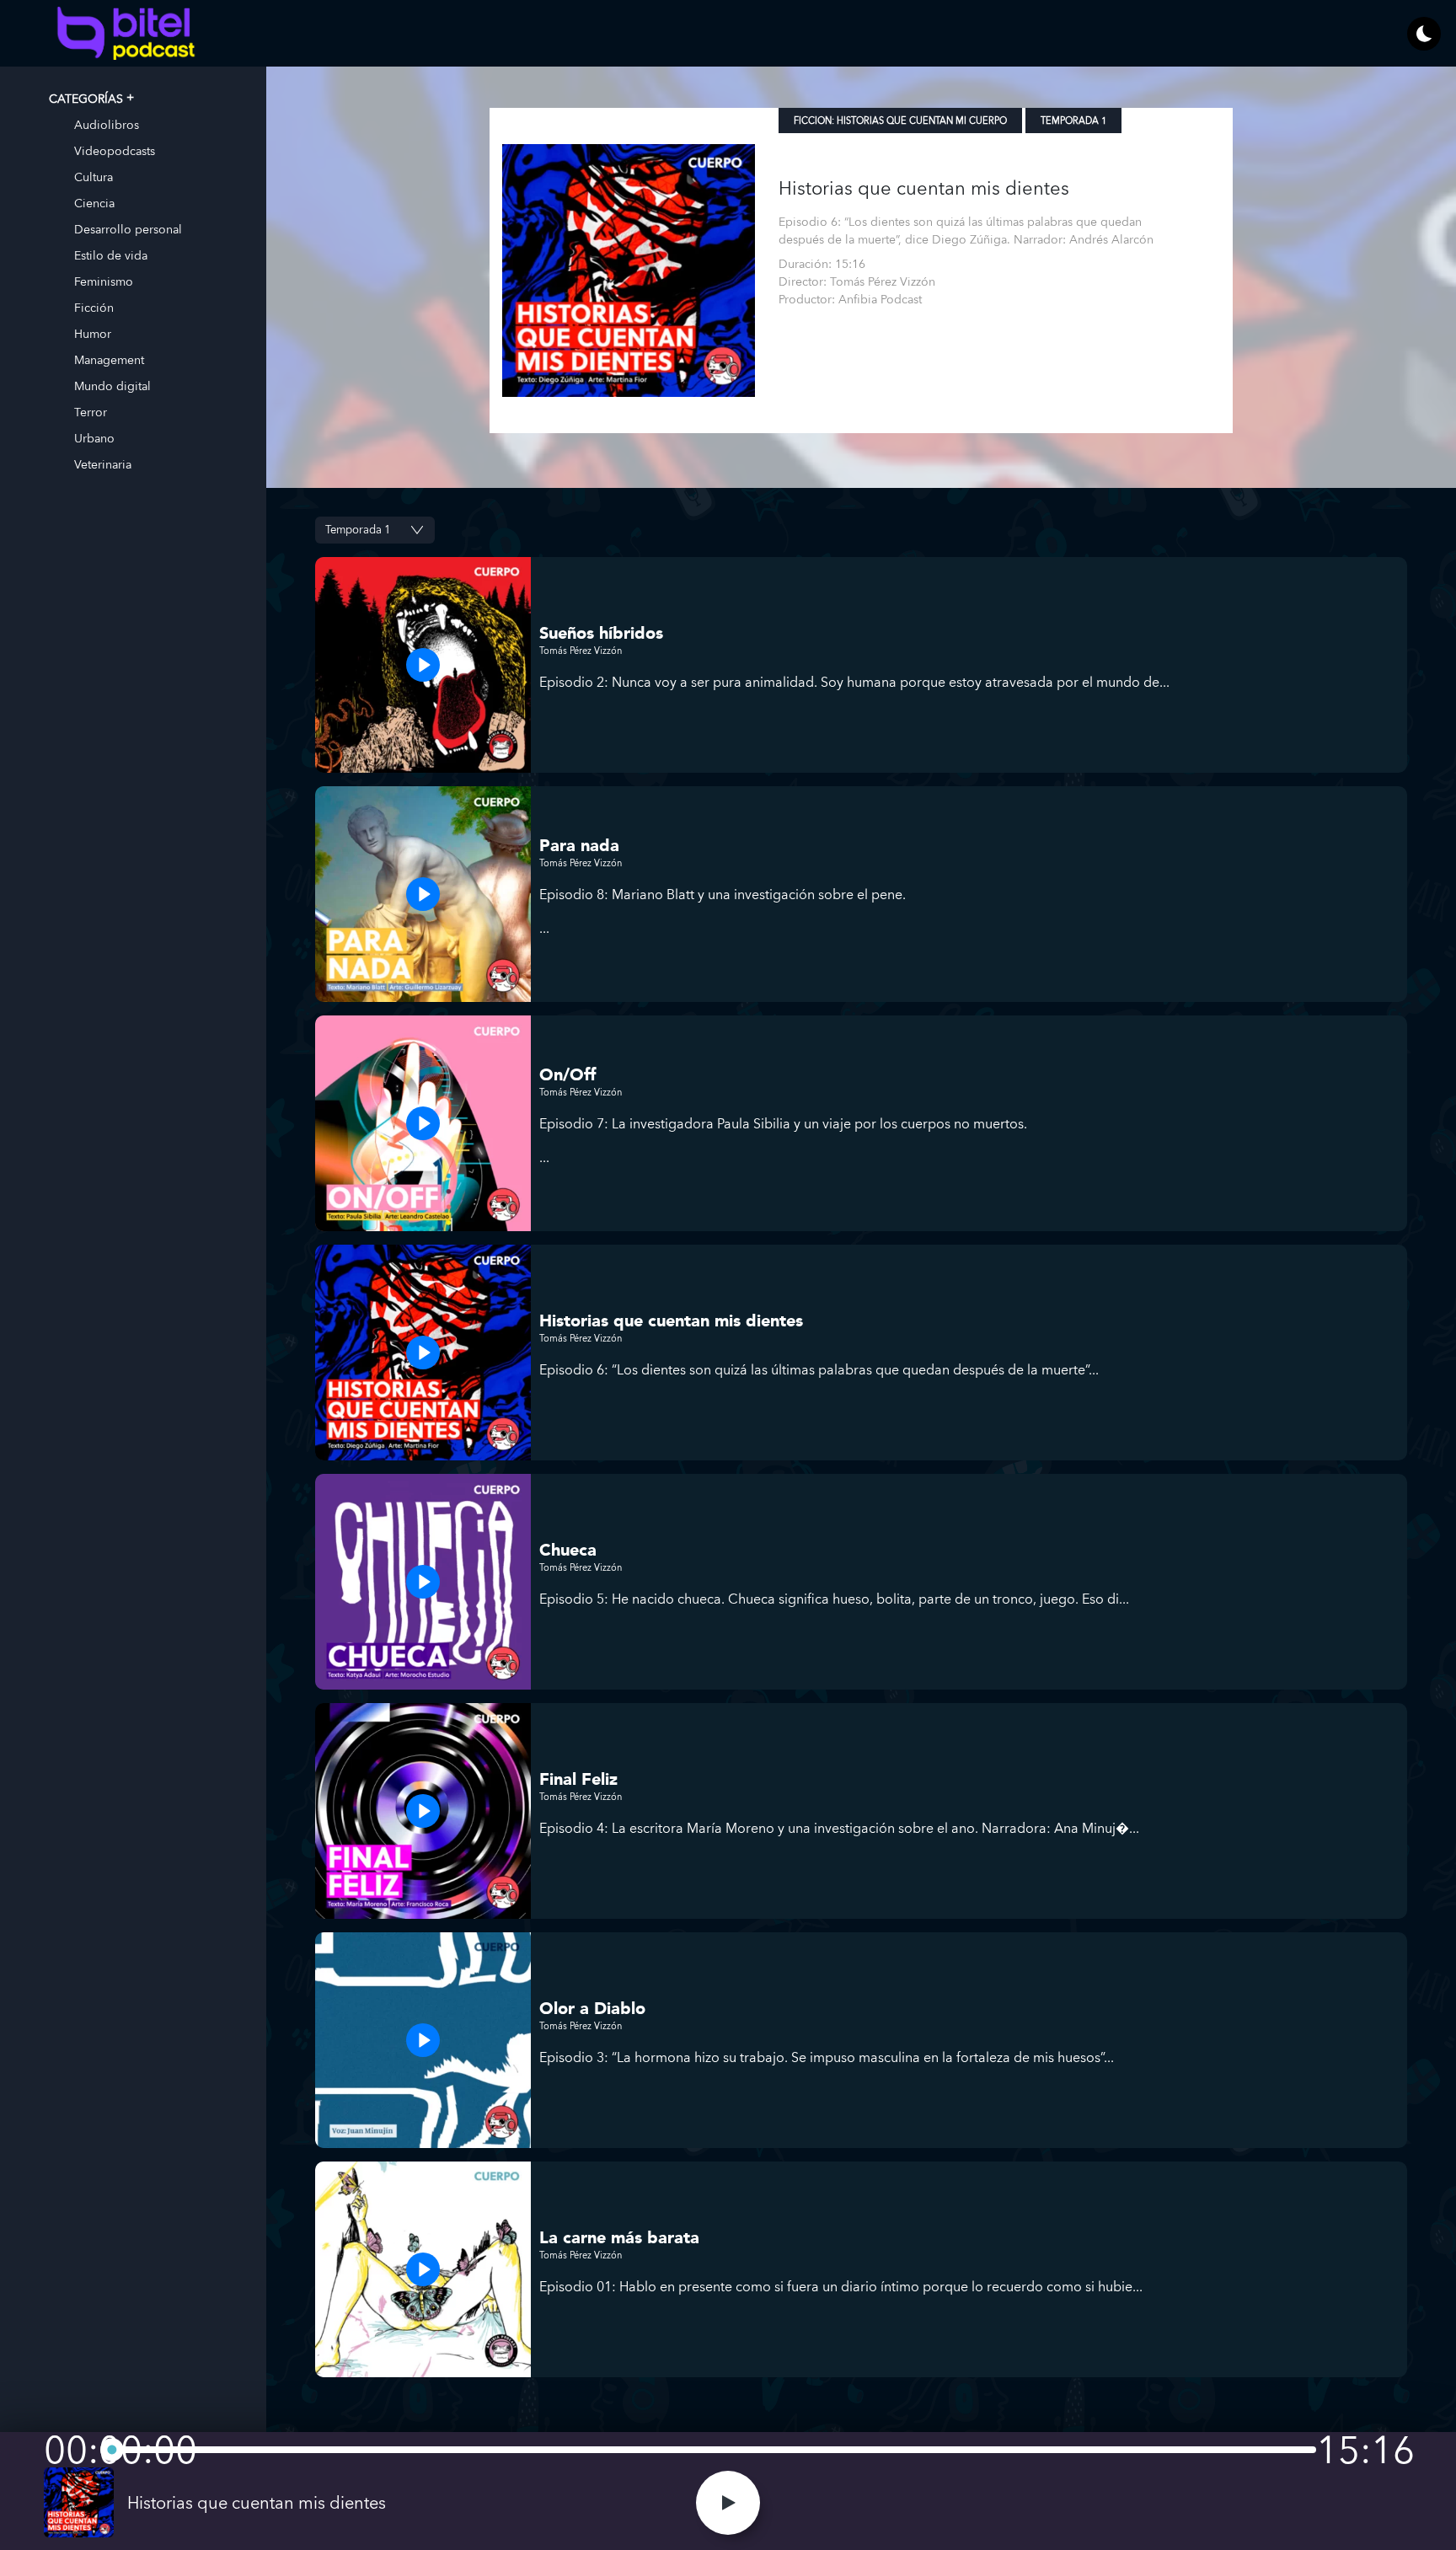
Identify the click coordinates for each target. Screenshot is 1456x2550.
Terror (91, 412)
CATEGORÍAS (86, 98)
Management (109, 359)
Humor (93, 333)
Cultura (94, 177)
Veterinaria (103, 464)
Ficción (94, 307)
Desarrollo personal (128, 229)
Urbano (94, 438)
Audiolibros (107, 124)
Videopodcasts (115, 150)
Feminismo (104, 281)
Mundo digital (112, 386)
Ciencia (94, 203)
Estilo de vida (111, 255)
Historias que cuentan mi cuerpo (922, 121)
